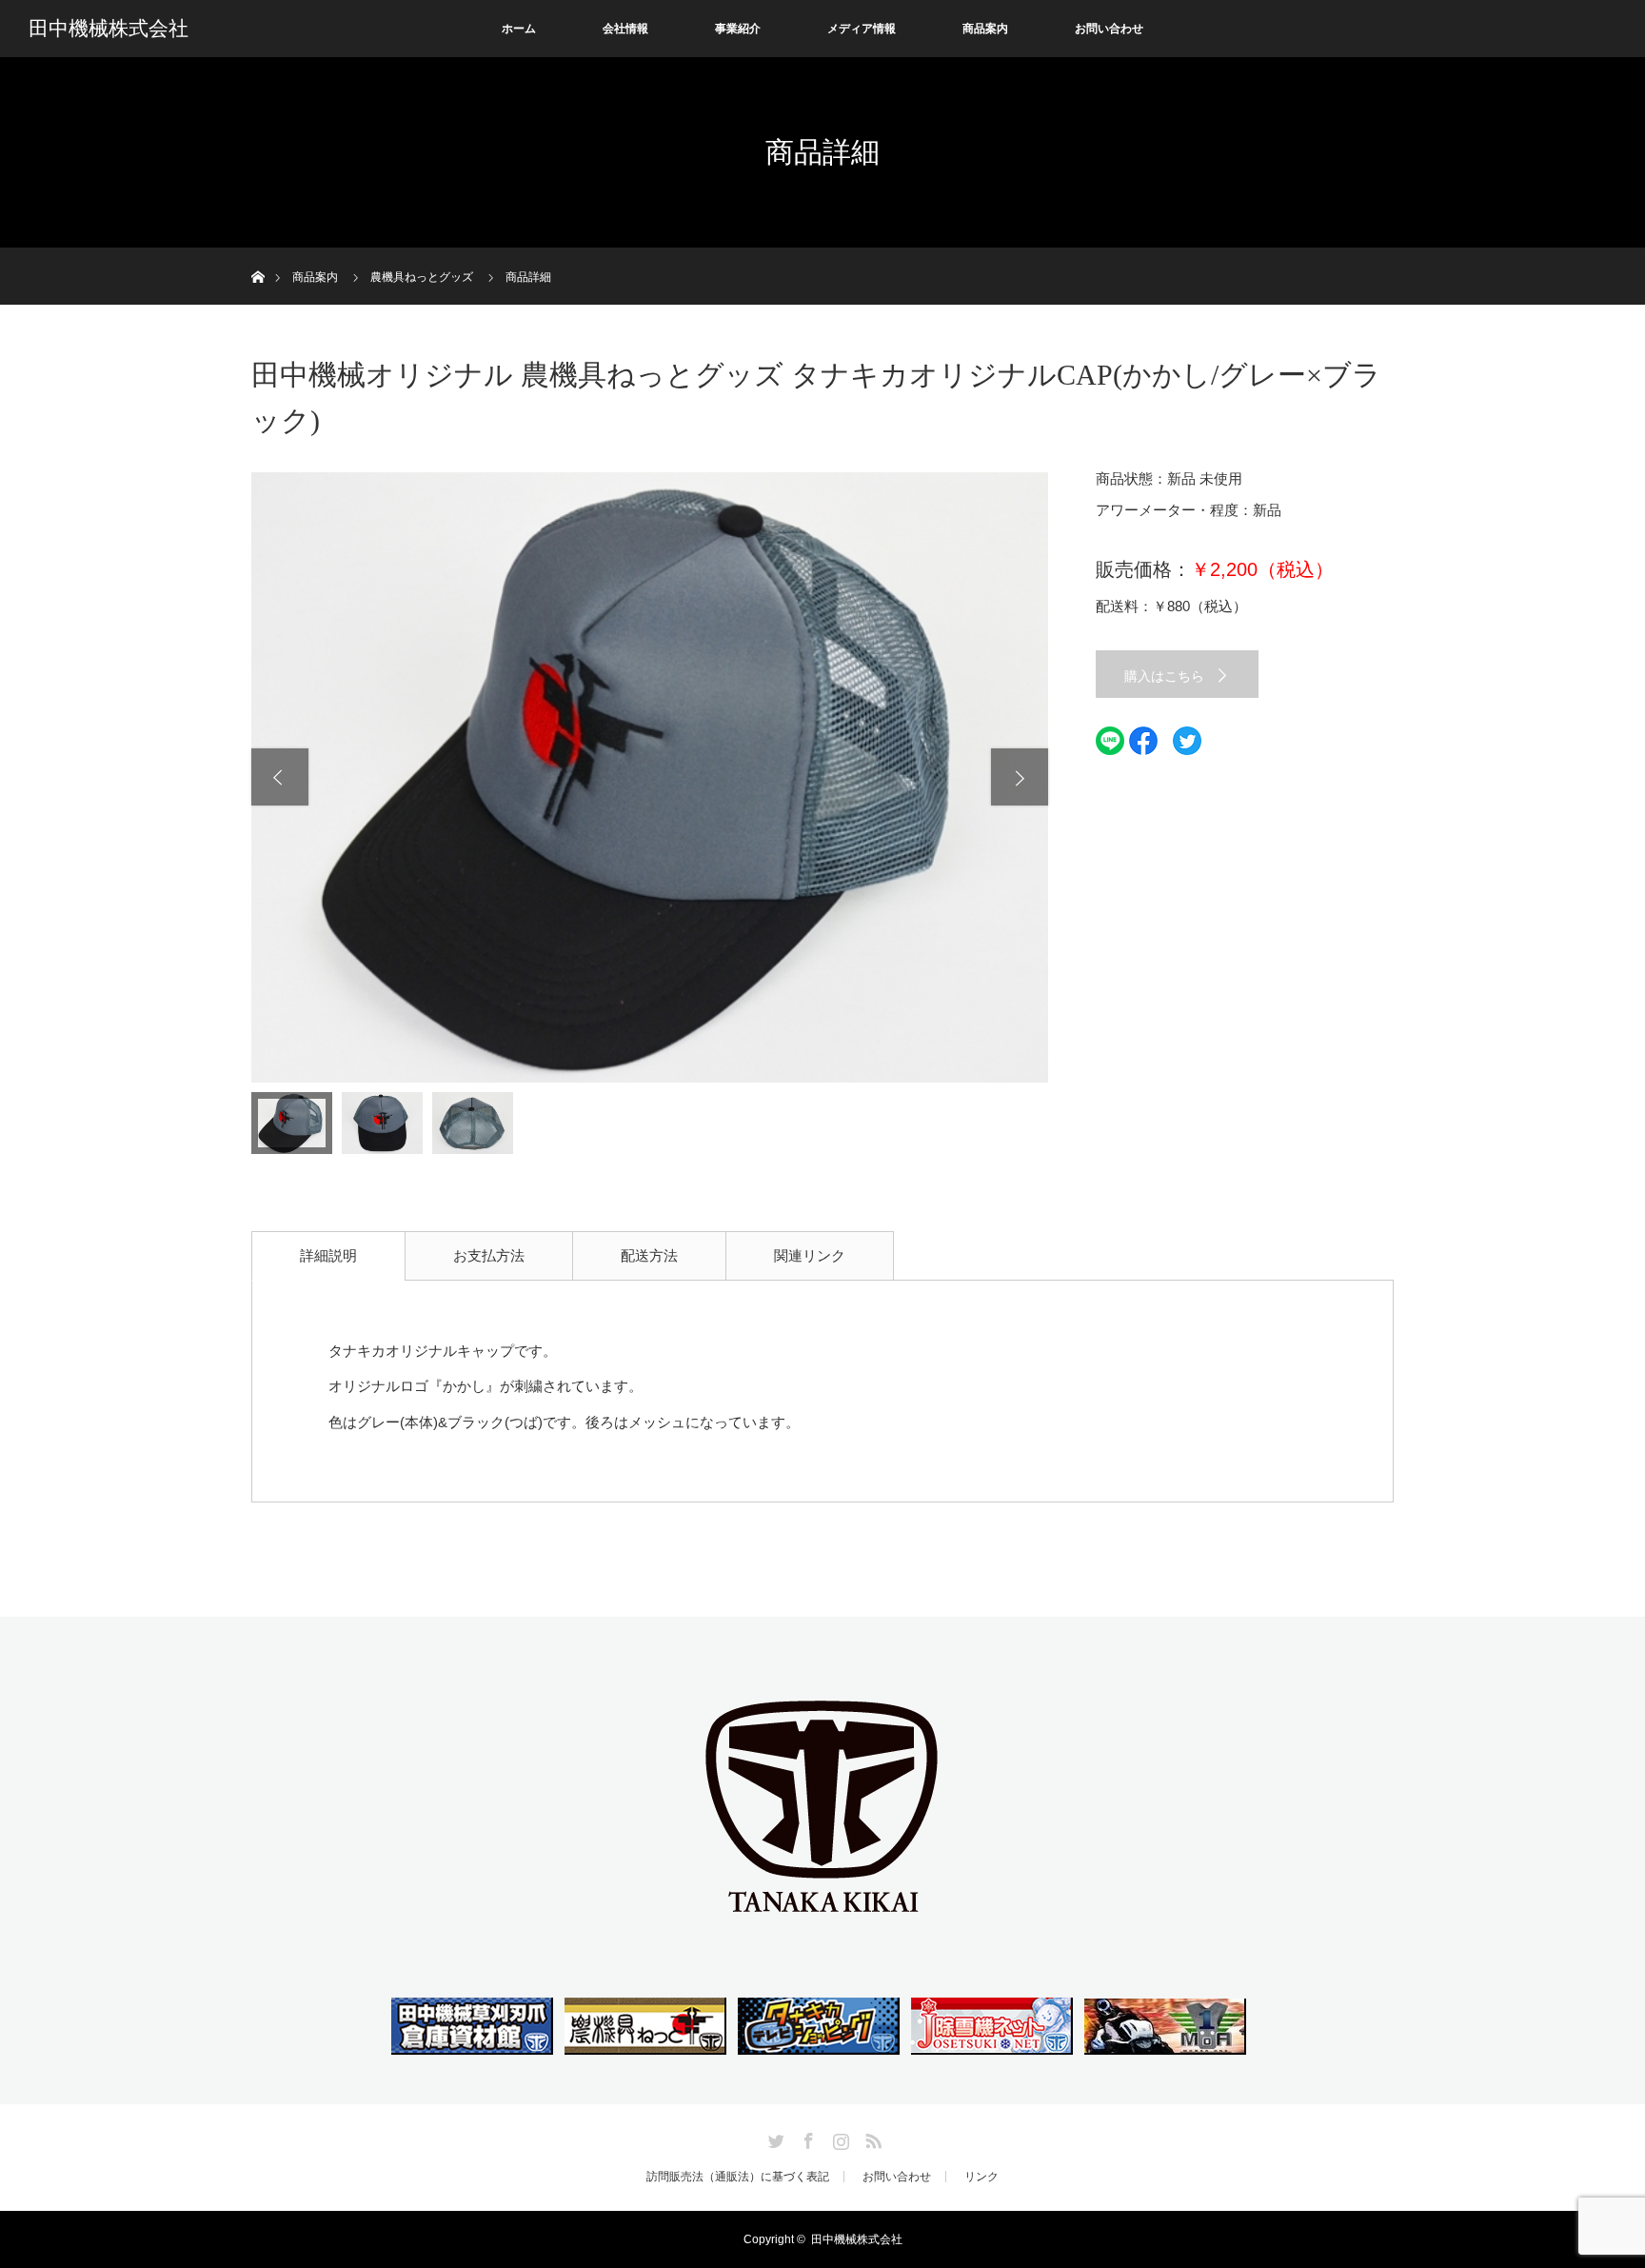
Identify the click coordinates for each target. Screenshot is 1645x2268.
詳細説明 (328, 1255)
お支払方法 (489, 1255)
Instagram (839, 2138)
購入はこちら (1164, 676)
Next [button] (1020, 777)
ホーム (519, 29)
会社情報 (625, 29)
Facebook (806, 2138)
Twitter (774, 2138)
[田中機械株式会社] (822, 1920)
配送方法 (649, 1255)
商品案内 (985, 29)
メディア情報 (862, 29)
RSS (871, 2138)
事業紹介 (738, 29)
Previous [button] (280, 777)
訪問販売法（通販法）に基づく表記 (738, 2177)
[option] (650, 777)
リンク (981, 2177)
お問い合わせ (1109, 29)
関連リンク (810, 1255)
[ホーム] (258, 255)
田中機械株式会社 (109, 29)
